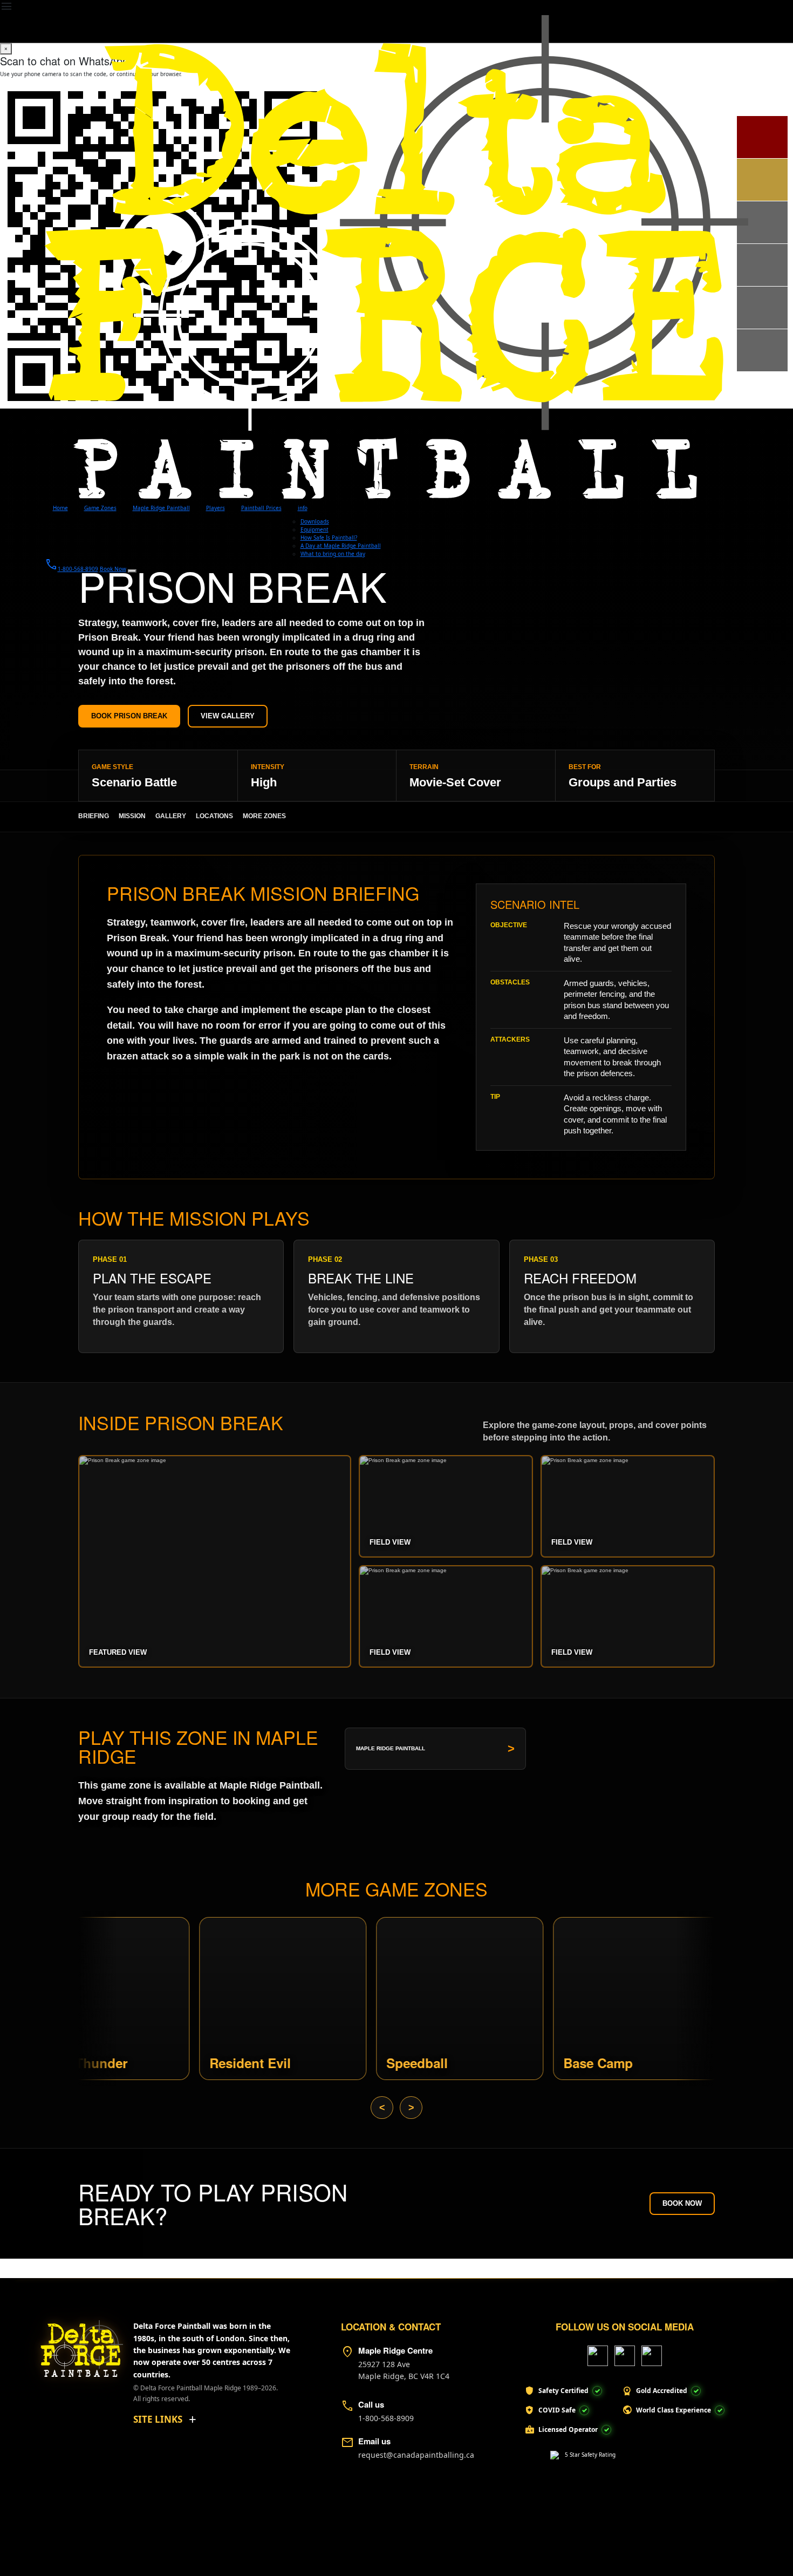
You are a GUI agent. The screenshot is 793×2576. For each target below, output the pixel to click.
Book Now (682, 2203)
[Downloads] (762, 180)
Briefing (94, 816)
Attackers (510, 1039)
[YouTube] (625, 2356)
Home (60, 508)
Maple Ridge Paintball (161, 508)
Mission (132, 816)
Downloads (315, 521)
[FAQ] (762, 265)
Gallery (171, 816)
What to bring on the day (333, 554)
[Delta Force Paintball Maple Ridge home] (76, 2344)
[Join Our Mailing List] (762, 350)
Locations (214, 816)
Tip (495, 1097)
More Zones (264, 816)
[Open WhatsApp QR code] (132, 571)
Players (216, 508)
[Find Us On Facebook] (762, 222)
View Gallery (228, 716)
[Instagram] (652, 2356)
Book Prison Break (129, 716)
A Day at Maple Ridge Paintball (341, 546)
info (303, 508)
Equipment (315, 529)
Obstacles (510, 982)
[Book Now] (762, 137)
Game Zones (100, 508)
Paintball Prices (261, 508)
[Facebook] (598, 2356)
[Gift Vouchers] (762, 308)
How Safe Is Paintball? (329, 538)
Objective (509, 925)
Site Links (158, 2419)
